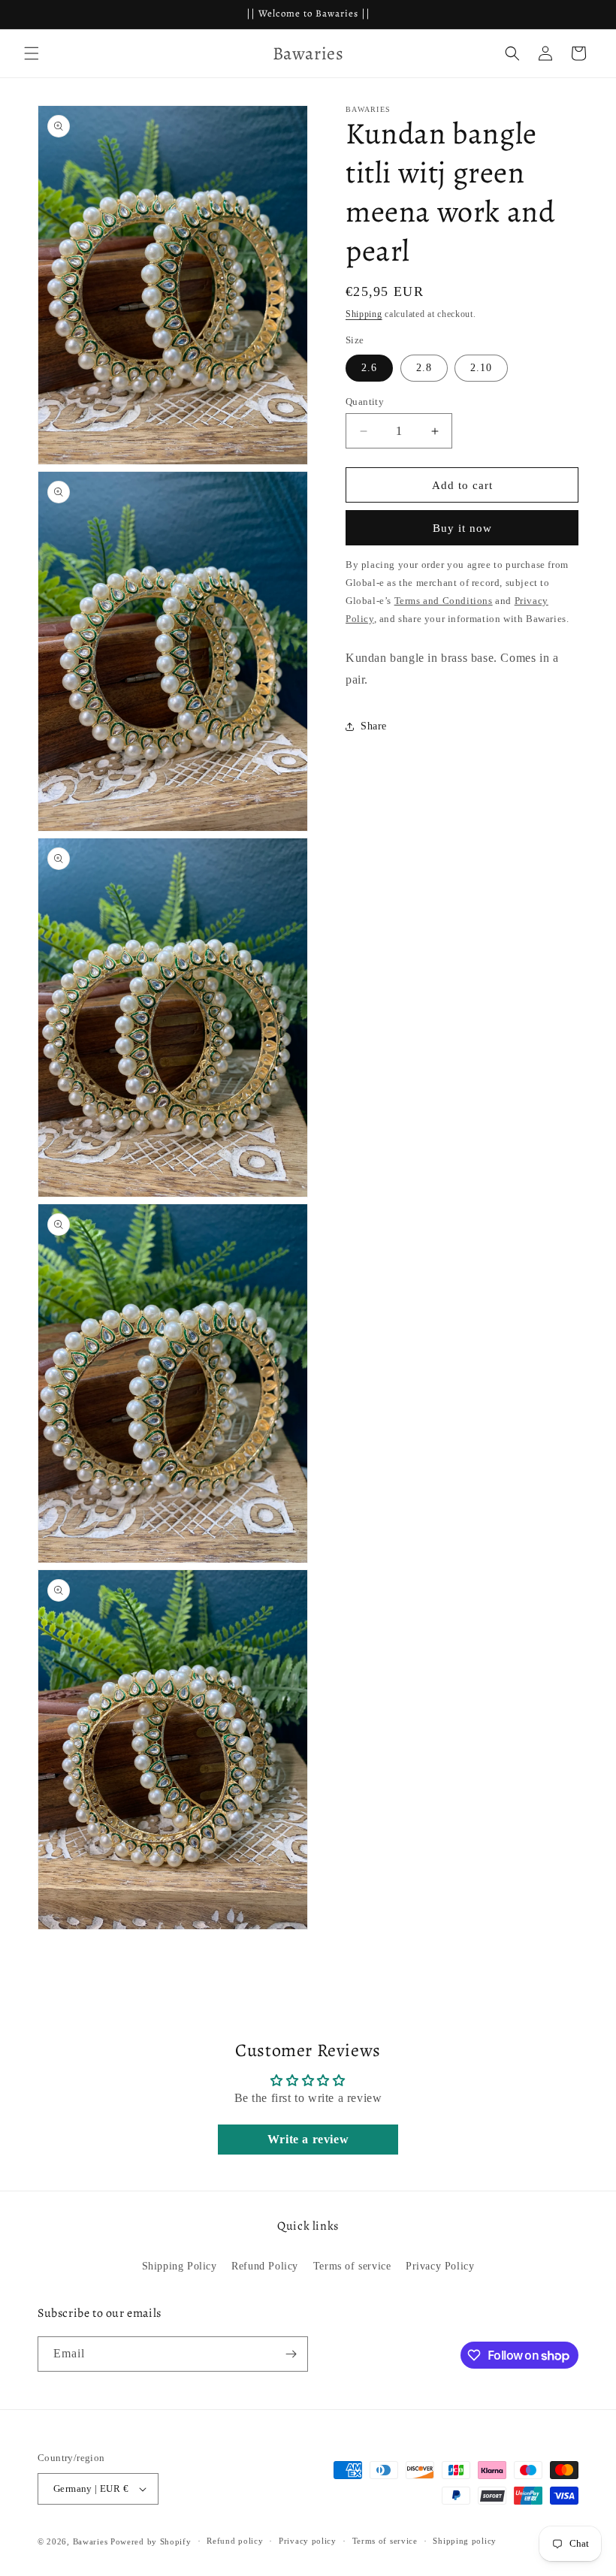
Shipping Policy (180, 2266)
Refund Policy (265, 2266)
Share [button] (374, 726)
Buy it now (462, 528)
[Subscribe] (291, 2354)
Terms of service (352, 2266)
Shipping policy (465, 2541)
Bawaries (91, 2541)
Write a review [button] (308, 2139)
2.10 (481, 368)
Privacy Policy (440, 2266)
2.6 (369, 368)
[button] (32, 53)
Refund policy (235, 2541)
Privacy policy (308, 2541)
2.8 (424, 368)
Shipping (364, 314)
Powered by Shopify (151, 2541)
